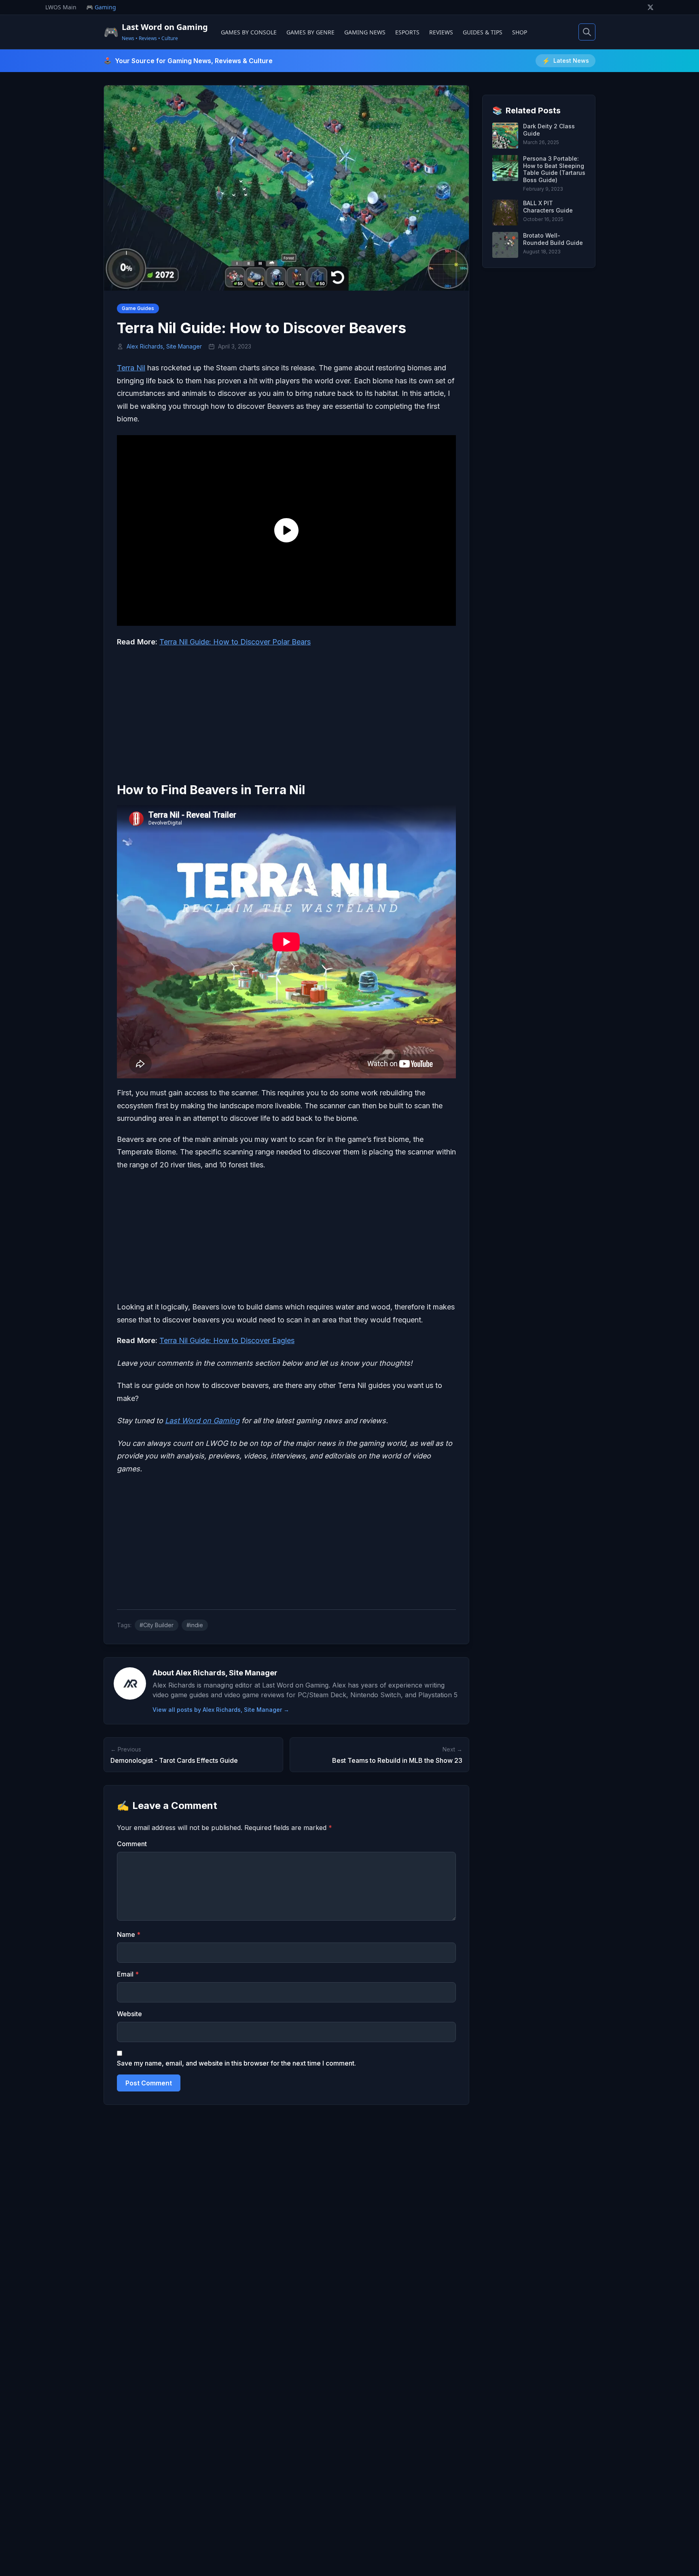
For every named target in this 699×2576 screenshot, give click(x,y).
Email (128, 1974)
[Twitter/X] (650, 7)
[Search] (587, 32)
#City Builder (157, 1625)
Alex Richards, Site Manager (164, 346)
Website (129, 2014)
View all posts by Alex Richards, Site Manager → (221, 1710)
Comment (132, 1844)
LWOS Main (61, 7)
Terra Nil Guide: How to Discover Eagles (227, 1340)
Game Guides (138, 308)
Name (129, 1934)
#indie (195, 1625)
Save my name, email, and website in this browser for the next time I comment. (236, 2063)
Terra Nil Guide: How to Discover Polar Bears (235, 642)
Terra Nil (131, 368)
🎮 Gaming (101, 7)
